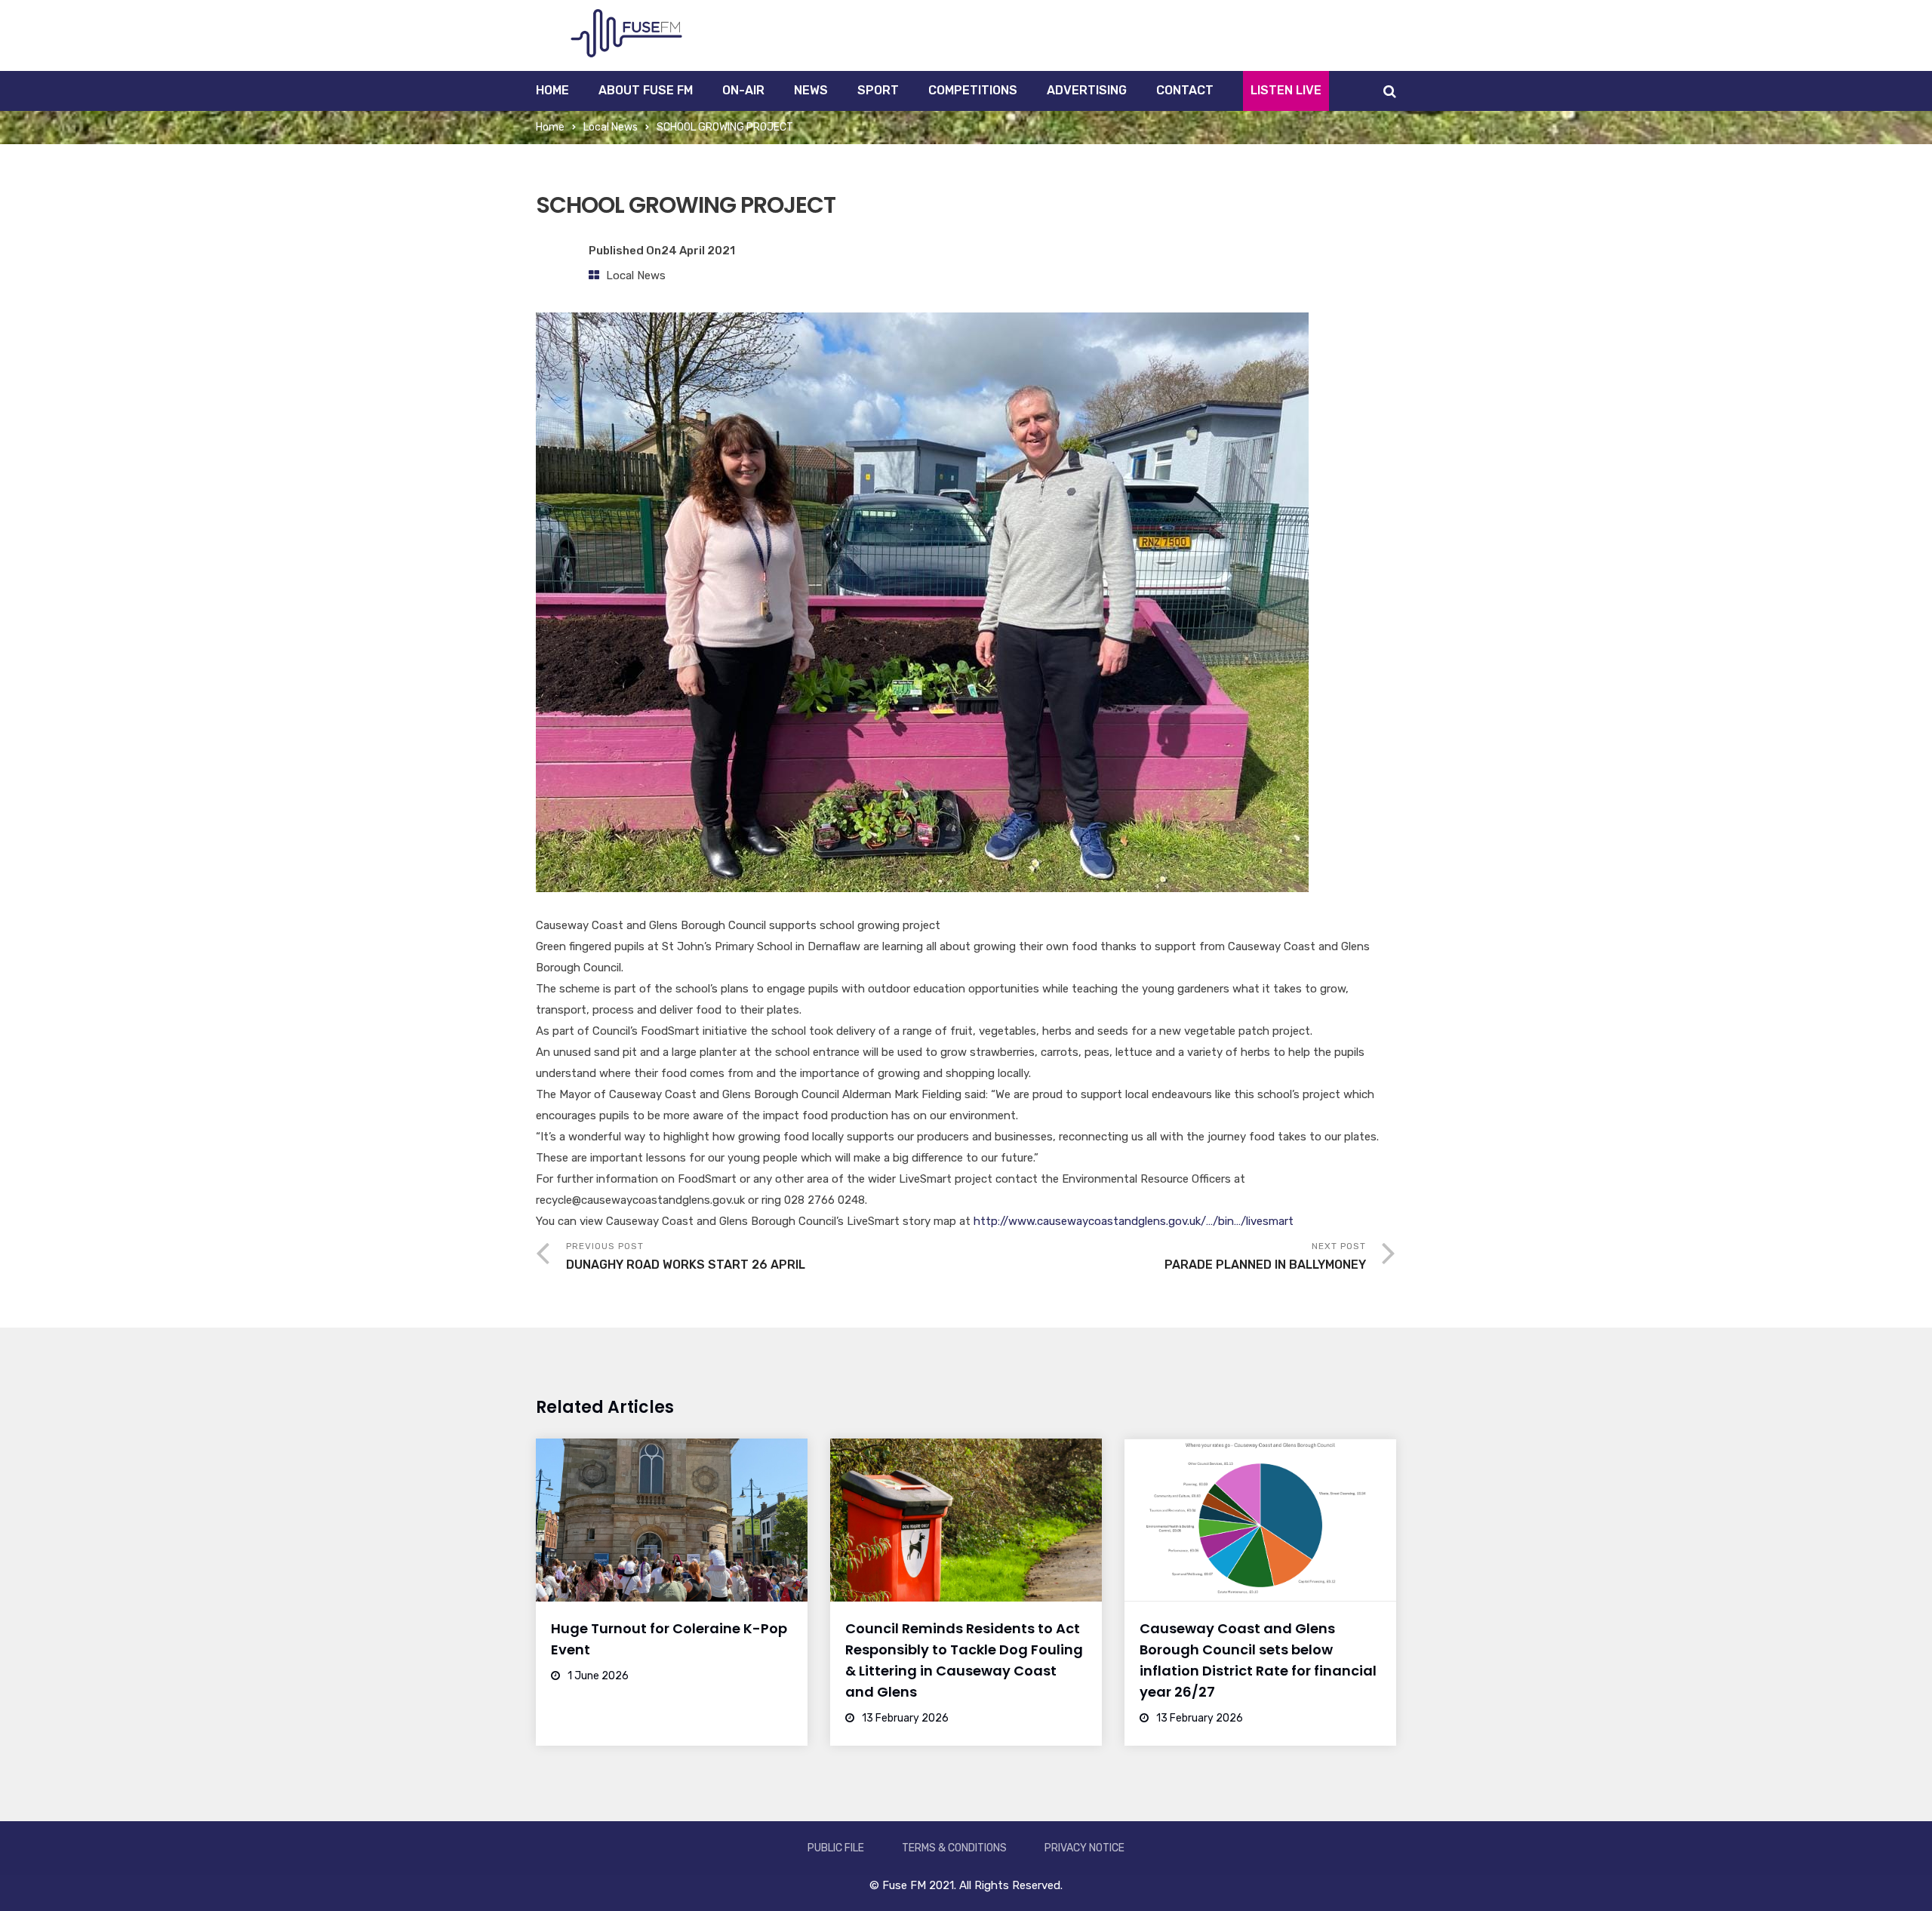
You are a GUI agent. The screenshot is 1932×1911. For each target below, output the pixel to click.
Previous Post (686, 1256)
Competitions (973, 90)
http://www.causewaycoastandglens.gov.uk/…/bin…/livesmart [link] (1134, 1221)
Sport (878, 90)
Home (552, 90)
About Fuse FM (646, 90)
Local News (611, 127)
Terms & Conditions (954, 1848)
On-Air (743, 90)
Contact (1185, 90)
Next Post (1265, 1256)
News (811, 90)
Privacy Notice (1084, 1848)
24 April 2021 (698, 251)
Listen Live (1286, 90)
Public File (836, 1848)
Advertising (1087, 90)
